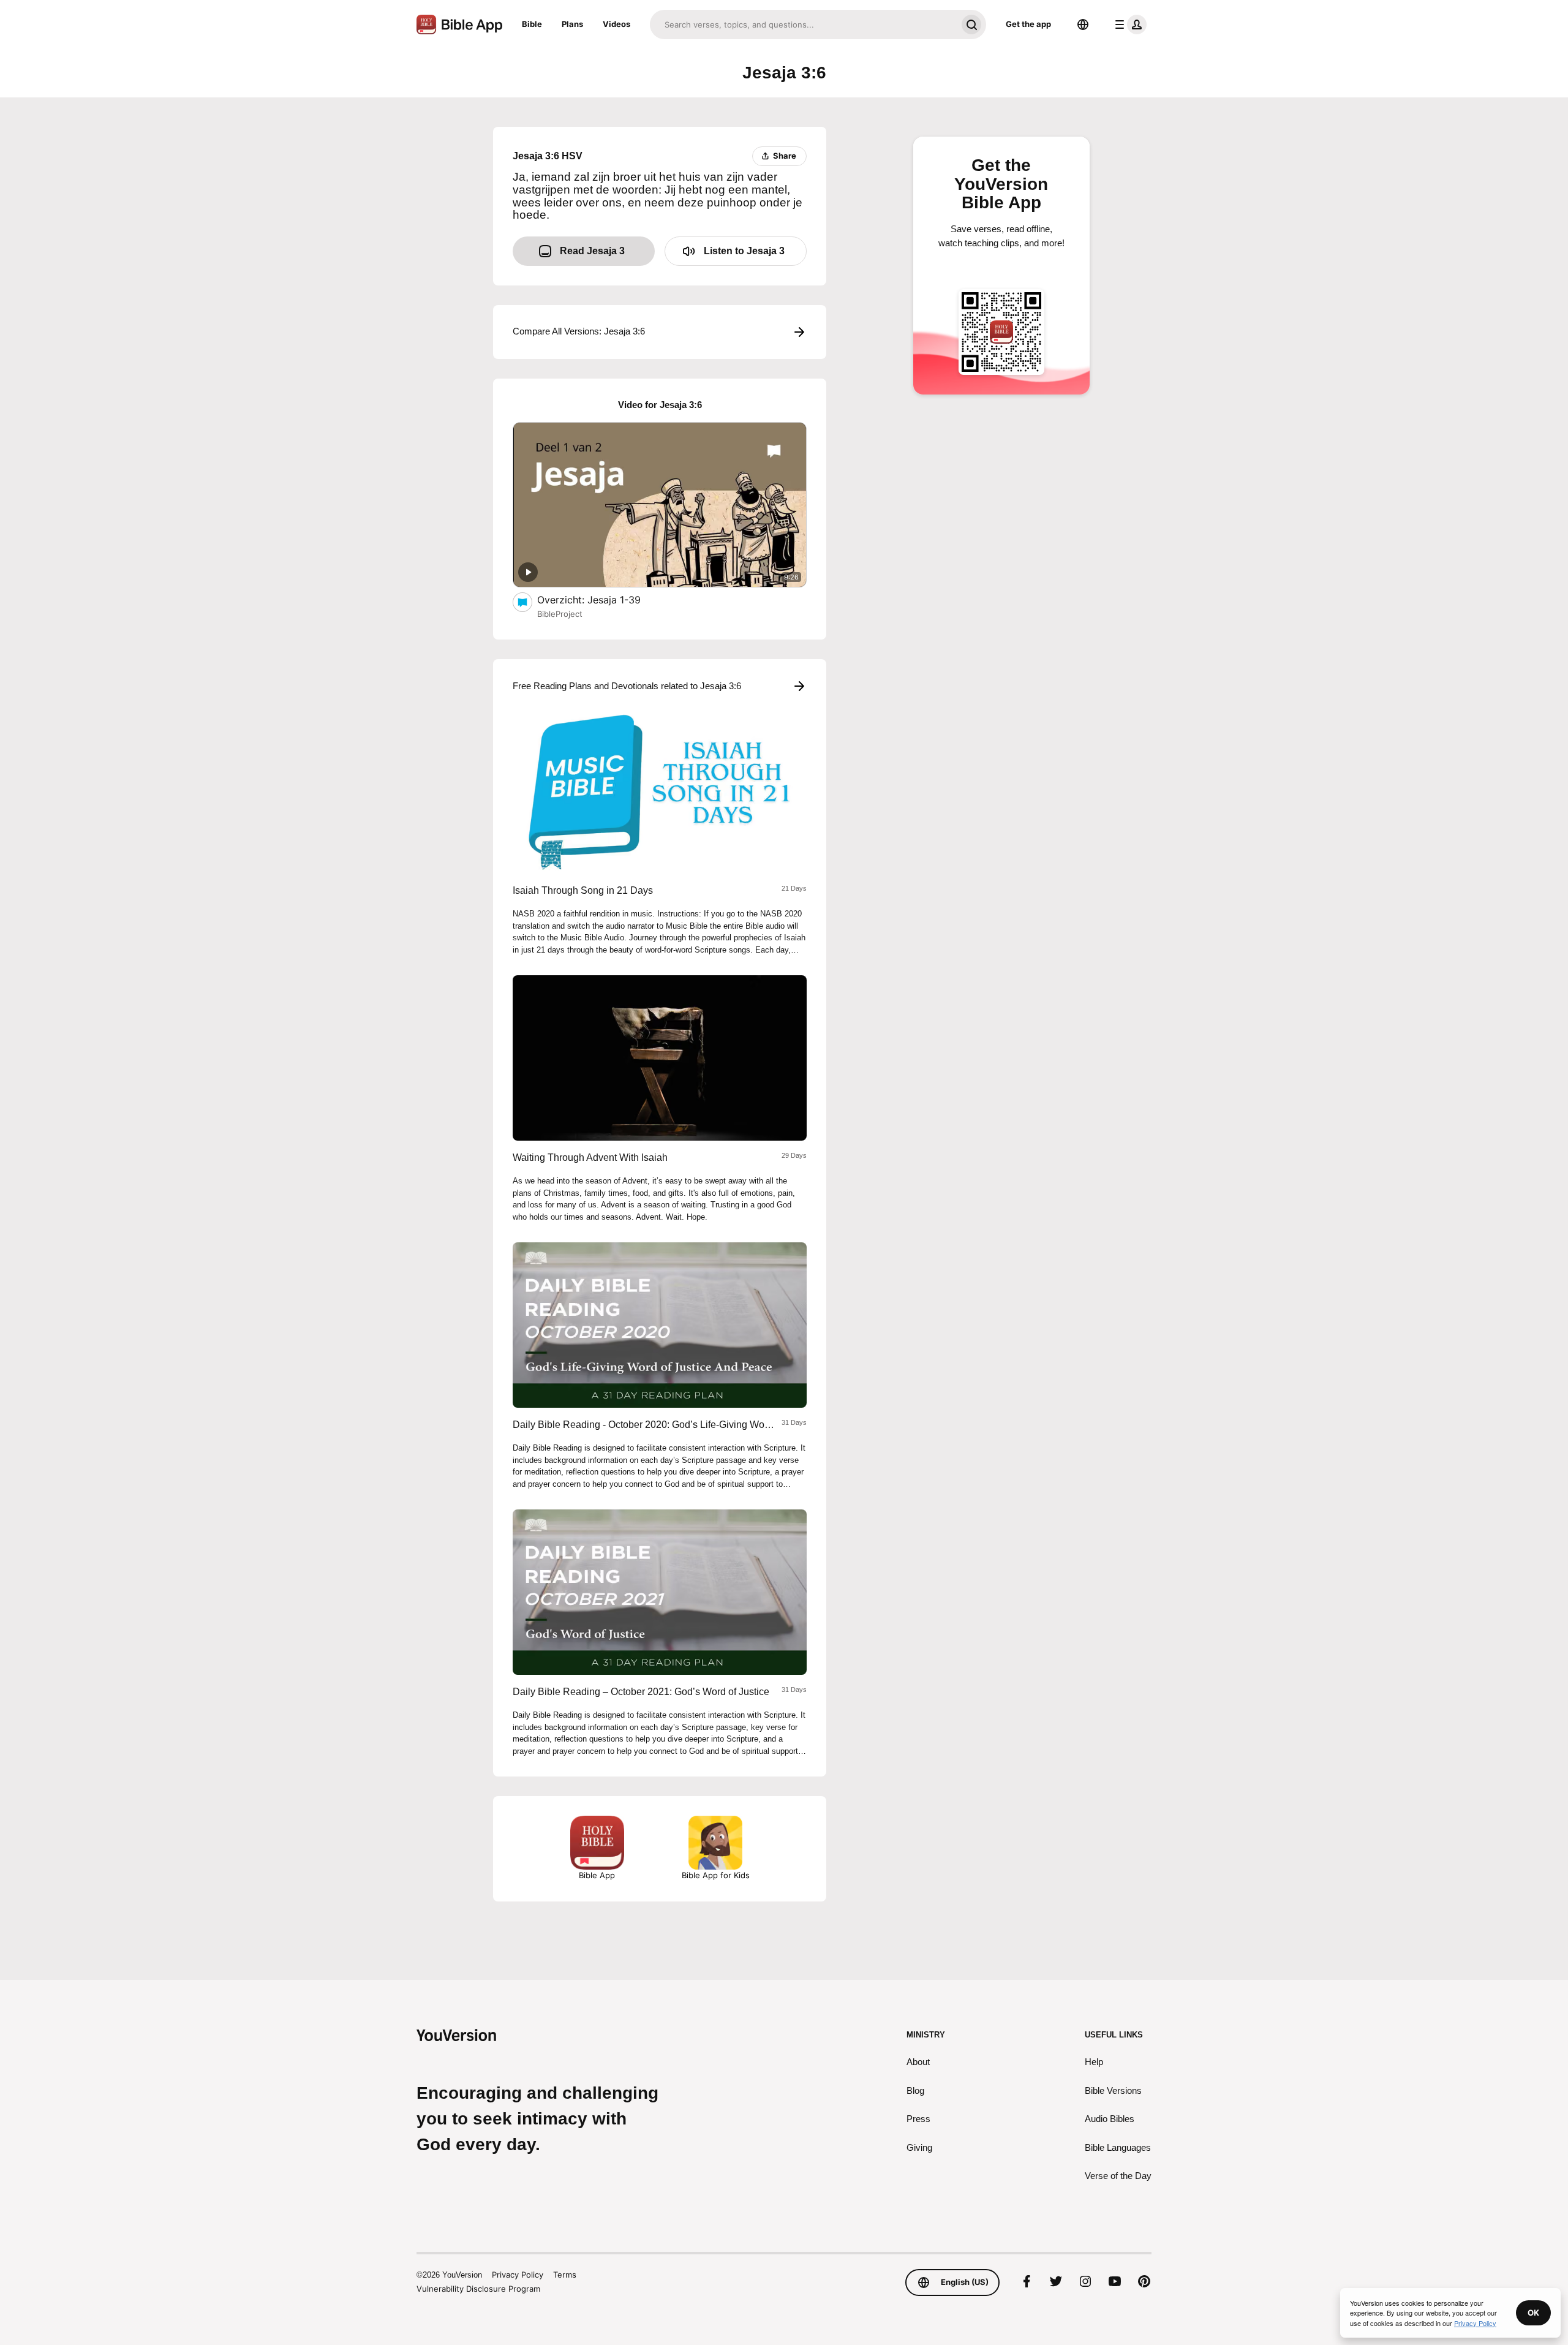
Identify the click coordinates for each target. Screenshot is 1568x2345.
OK (1533, 2313)
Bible (532, 24)
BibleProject (560, 614)
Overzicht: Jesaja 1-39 (602, 599)
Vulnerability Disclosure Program (478, 2289)
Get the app (1028, 24)
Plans (572, 24)
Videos (616, 24)
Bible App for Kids (716, 1875)
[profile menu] (1128, 25)
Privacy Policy (518, 2275)
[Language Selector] (1083, 25)
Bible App (597, 1875)
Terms (565, 2275)
